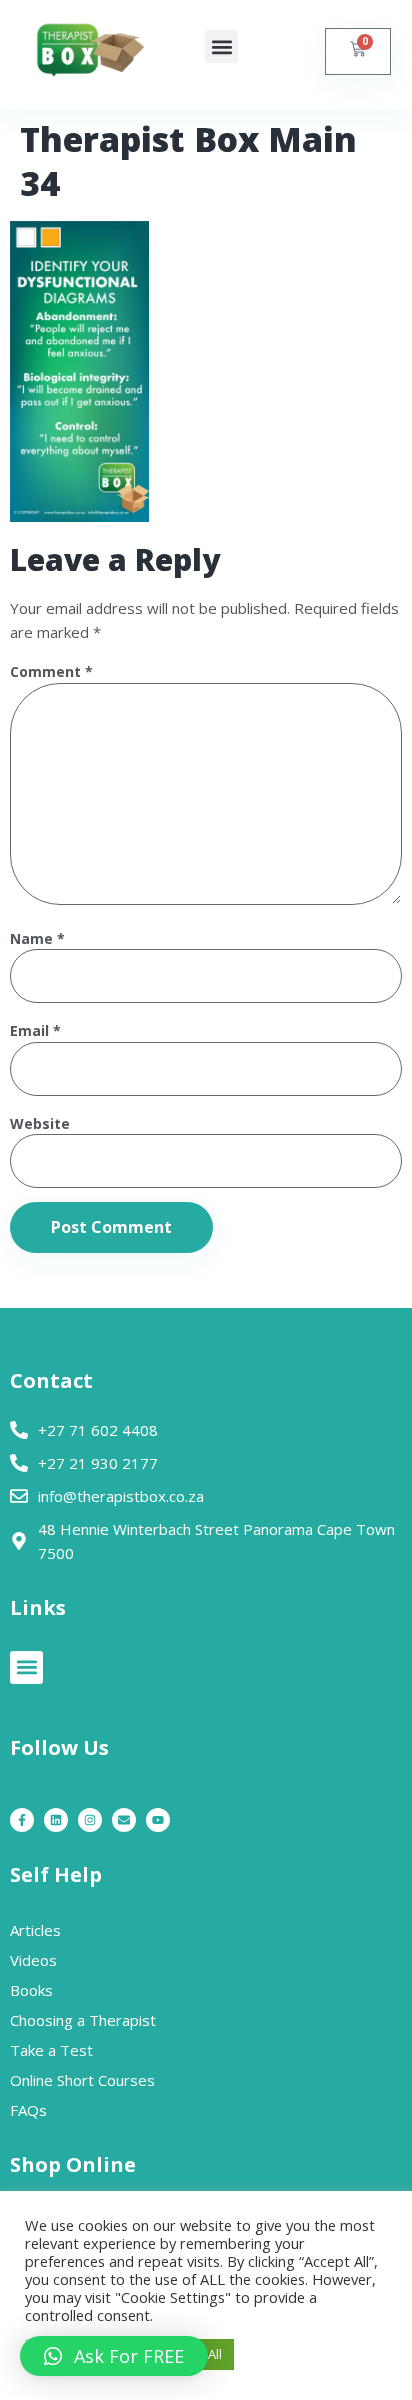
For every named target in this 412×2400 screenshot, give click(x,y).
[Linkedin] (56, 1820)
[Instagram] (90, 1820)
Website (40, 1124)
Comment (51, 672)
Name (37, 939)
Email (35, 1031)
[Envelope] (124, 1820)
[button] (221, 46)
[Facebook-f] (22, 1820)
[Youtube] (158, 1820)
